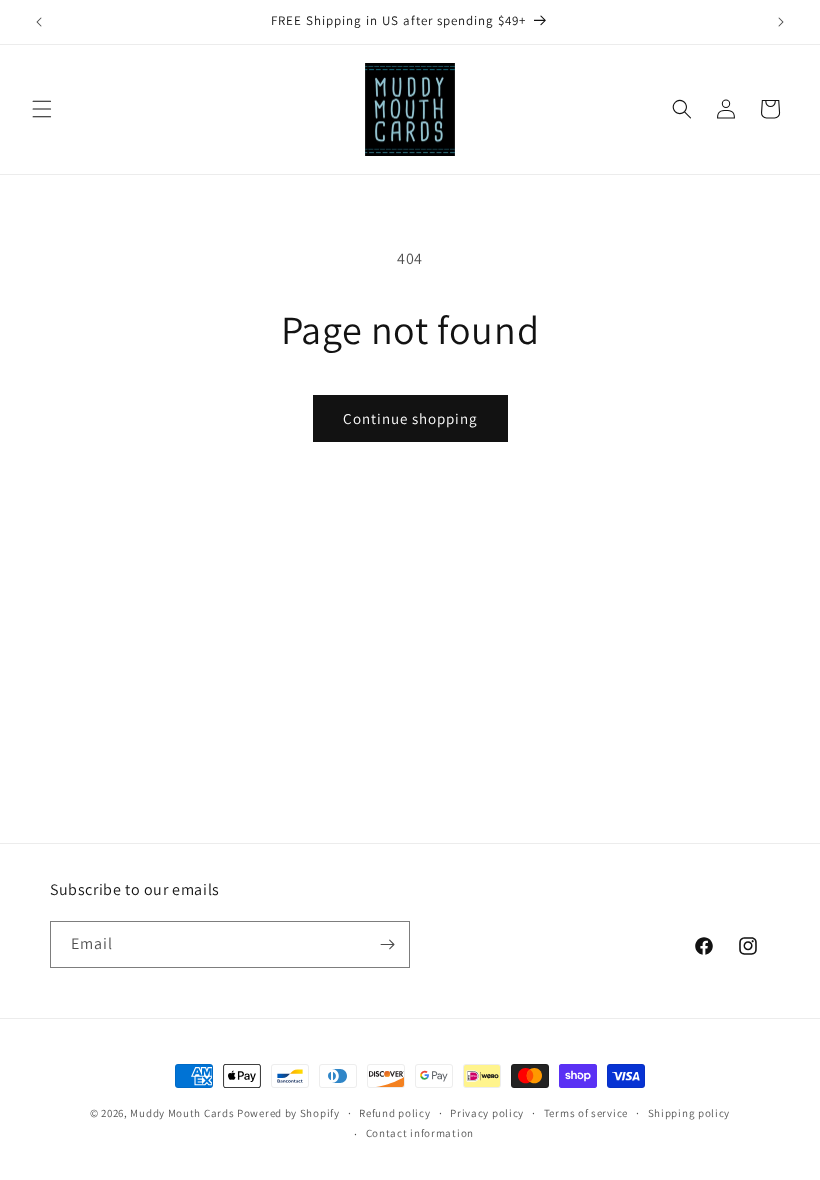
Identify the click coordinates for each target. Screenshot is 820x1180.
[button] (42, 109)
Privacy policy (487, 1113)
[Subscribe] (387, 944)
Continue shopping (410, 418)
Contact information (420, 1133)
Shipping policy (689, 1113)
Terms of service (586, 1113)
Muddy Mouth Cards (182, 1113)
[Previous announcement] (39, 22)
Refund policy (394, 1113)
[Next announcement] (781, 22)
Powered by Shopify (288, 1113)
